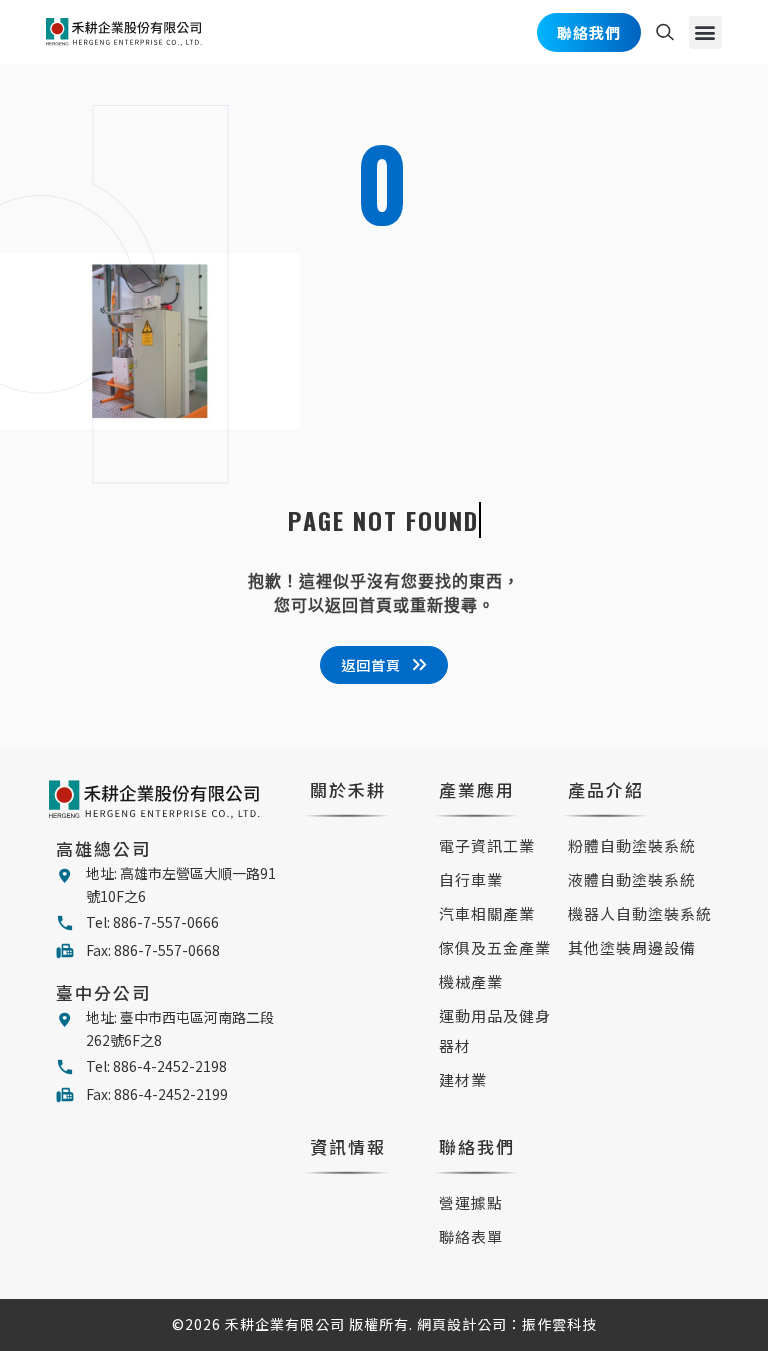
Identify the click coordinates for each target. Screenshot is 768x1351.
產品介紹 (606, 789)
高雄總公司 (103, 848)
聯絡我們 (477, 1146)
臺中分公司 (103, 992)
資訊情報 (348, 1146)
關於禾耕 (348, 789)
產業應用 (477, 789)
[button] (705, 32)
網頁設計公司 (462, 1324)
